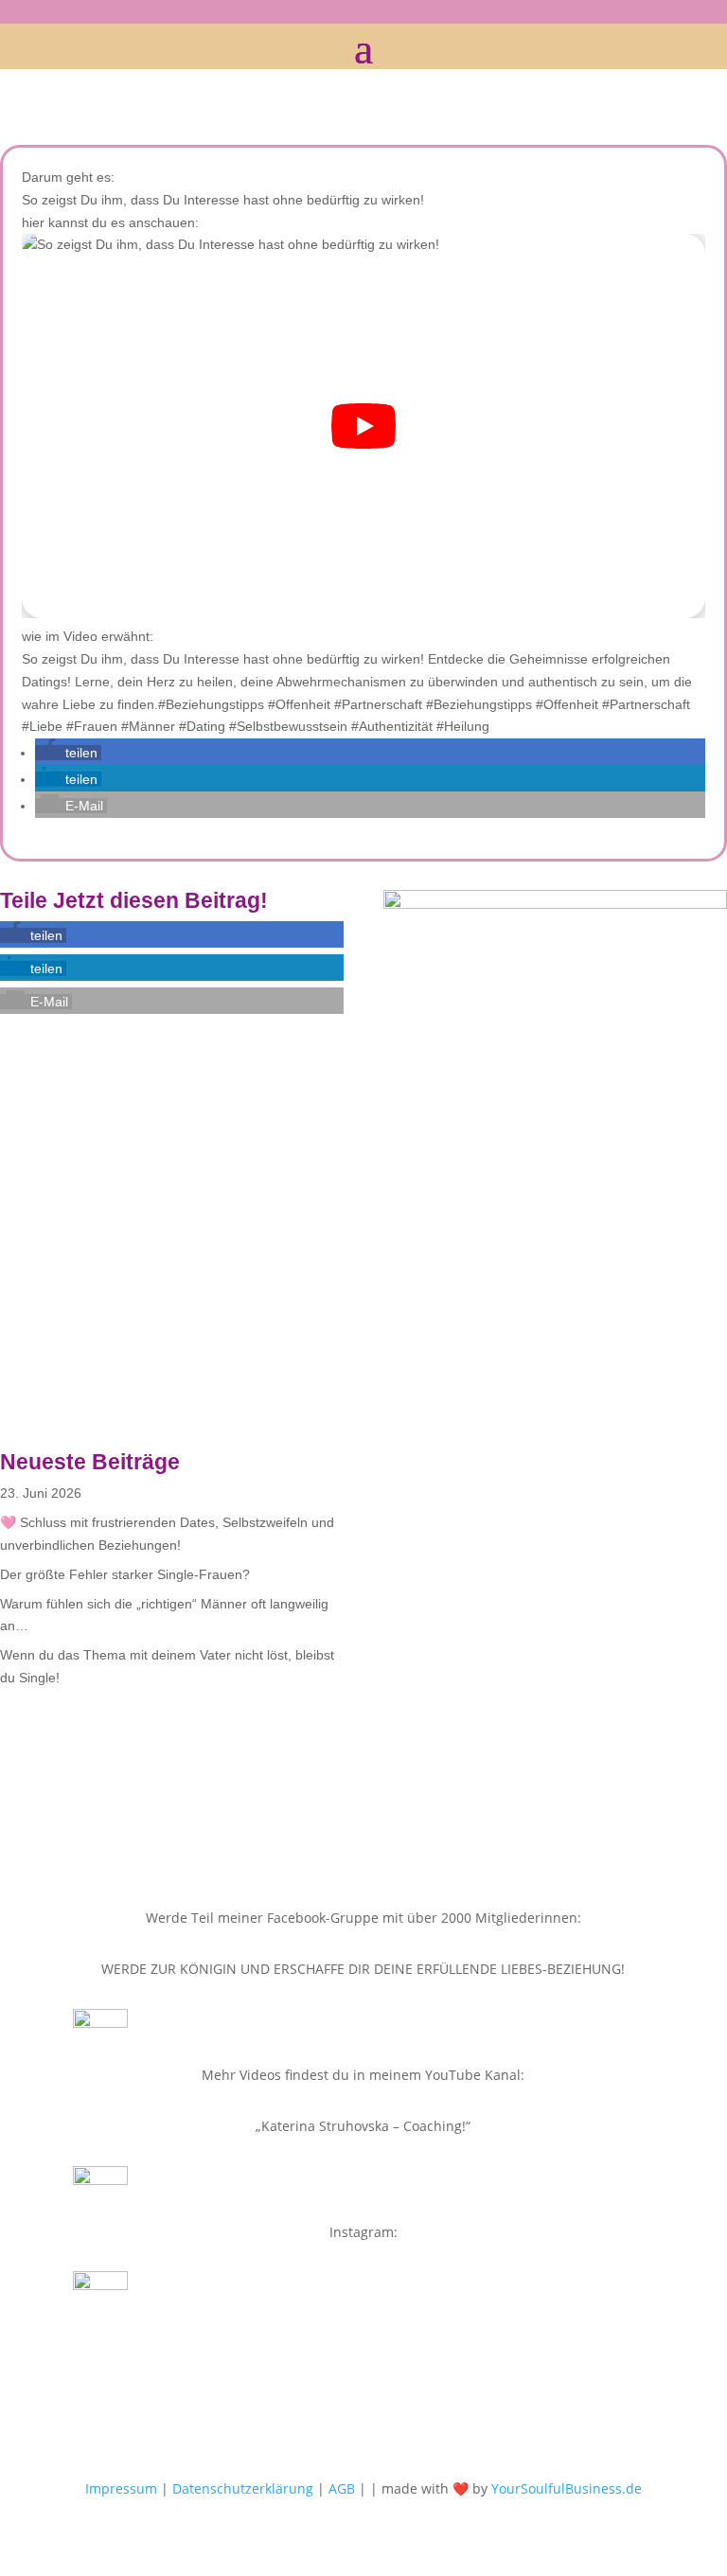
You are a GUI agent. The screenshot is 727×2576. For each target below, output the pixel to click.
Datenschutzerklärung (243, 2488)
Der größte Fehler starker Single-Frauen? (125, 1574)
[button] (68, 753)
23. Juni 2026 (41, 1493)
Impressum (121, 2488)
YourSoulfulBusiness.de (567, 2488)
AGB (342, 2488)
